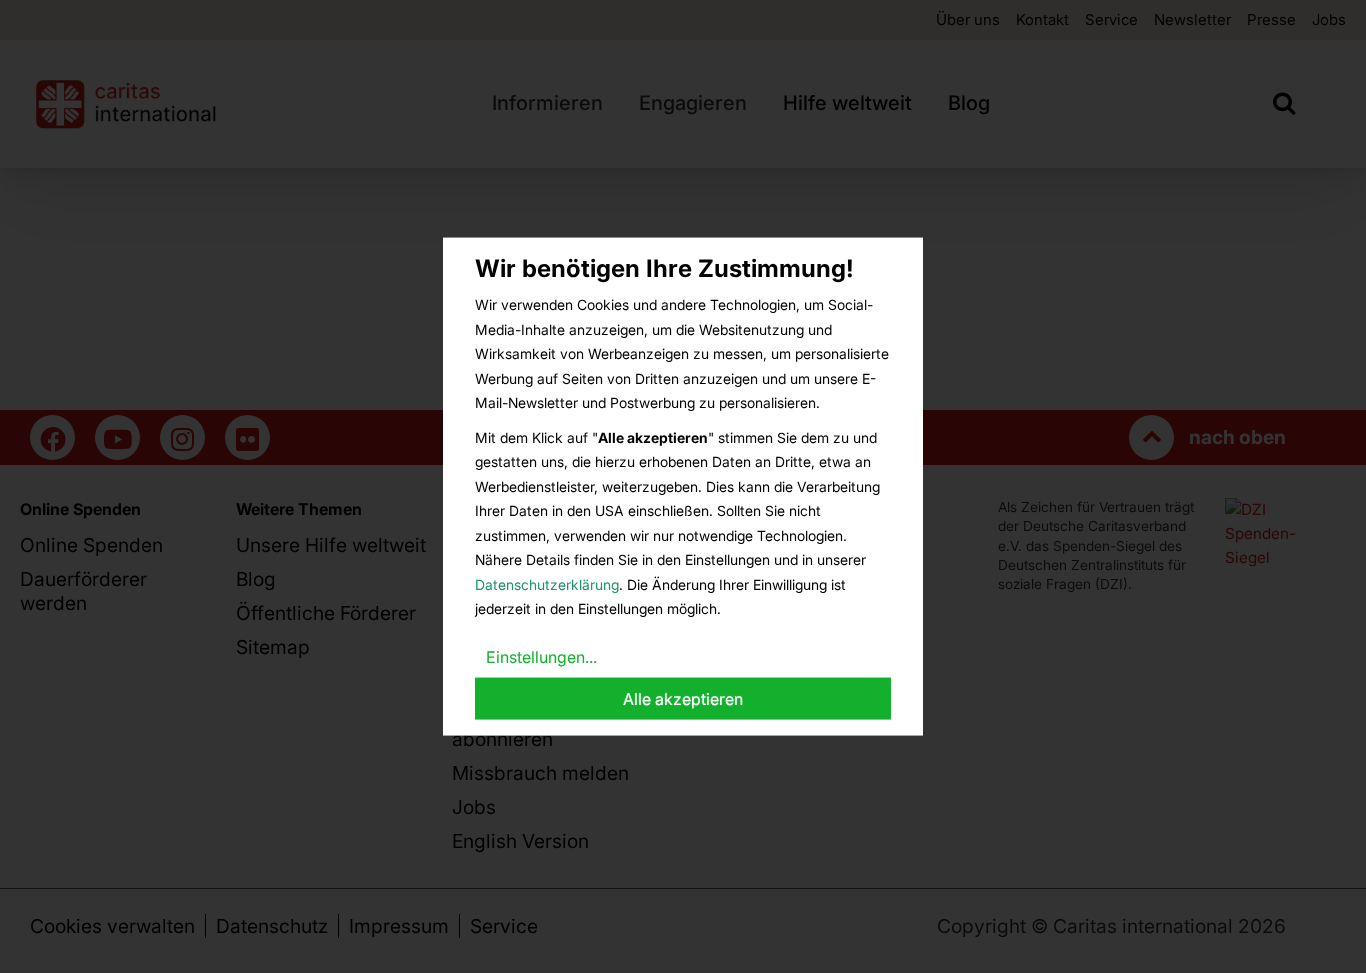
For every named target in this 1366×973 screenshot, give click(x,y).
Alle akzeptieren (683, 699)
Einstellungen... (541, 656)
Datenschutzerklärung (547, 583)
